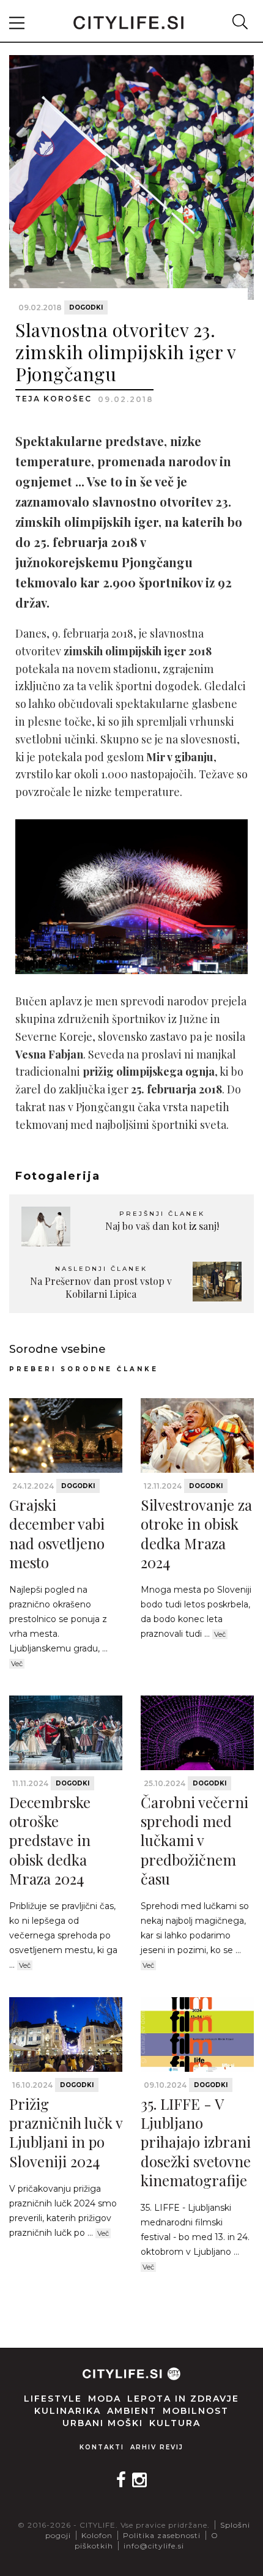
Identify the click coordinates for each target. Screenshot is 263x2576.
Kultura (175, 2423)
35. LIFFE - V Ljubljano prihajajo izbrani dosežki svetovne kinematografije (196, 2142)
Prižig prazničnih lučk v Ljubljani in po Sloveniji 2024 (66, 2132)
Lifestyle (53, 2399)
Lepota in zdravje (183, 2399)
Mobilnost (196, 2411)
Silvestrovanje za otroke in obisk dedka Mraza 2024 (196, 1533)
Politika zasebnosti (162, 2535)
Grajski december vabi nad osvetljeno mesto (57, 1533)
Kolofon (97, 2535)
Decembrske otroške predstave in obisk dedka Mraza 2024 (50, 1840)
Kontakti (102, 2447)
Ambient (132, 2411)
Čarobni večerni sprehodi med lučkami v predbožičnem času (194, 1840)
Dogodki (86, 307)
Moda (105, 2399)
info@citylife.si (154, 2546)
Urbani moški (103, 2423)
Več (17, 1664)
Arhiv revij (157, 2447)
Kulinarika (68, 2411)
